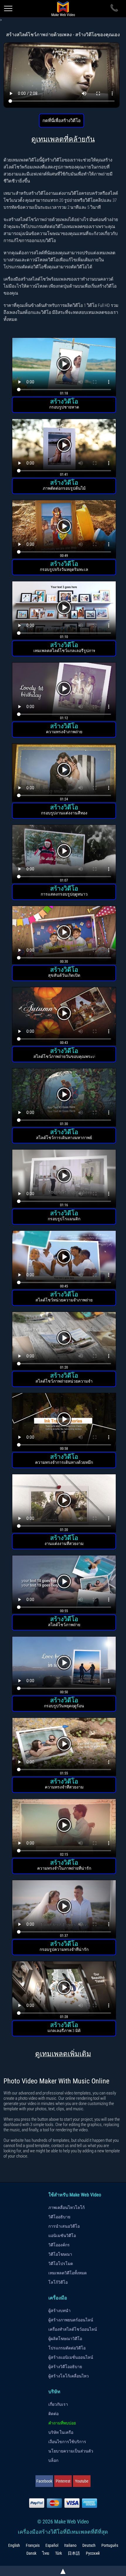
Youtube (82, 2481)
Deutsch (89, 2545)
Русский (93, 2553)
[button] (64, 368)
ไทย (46, 2553)
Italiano (70, 2545)
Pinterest (63, 2481)
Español (52, 2545)
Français (33, 2545)
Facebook (44, 2481)
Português (110, 2545)
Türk (58, 2553)
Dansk (31, 2553)
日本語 (74, 2553)
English (14, 2545)
